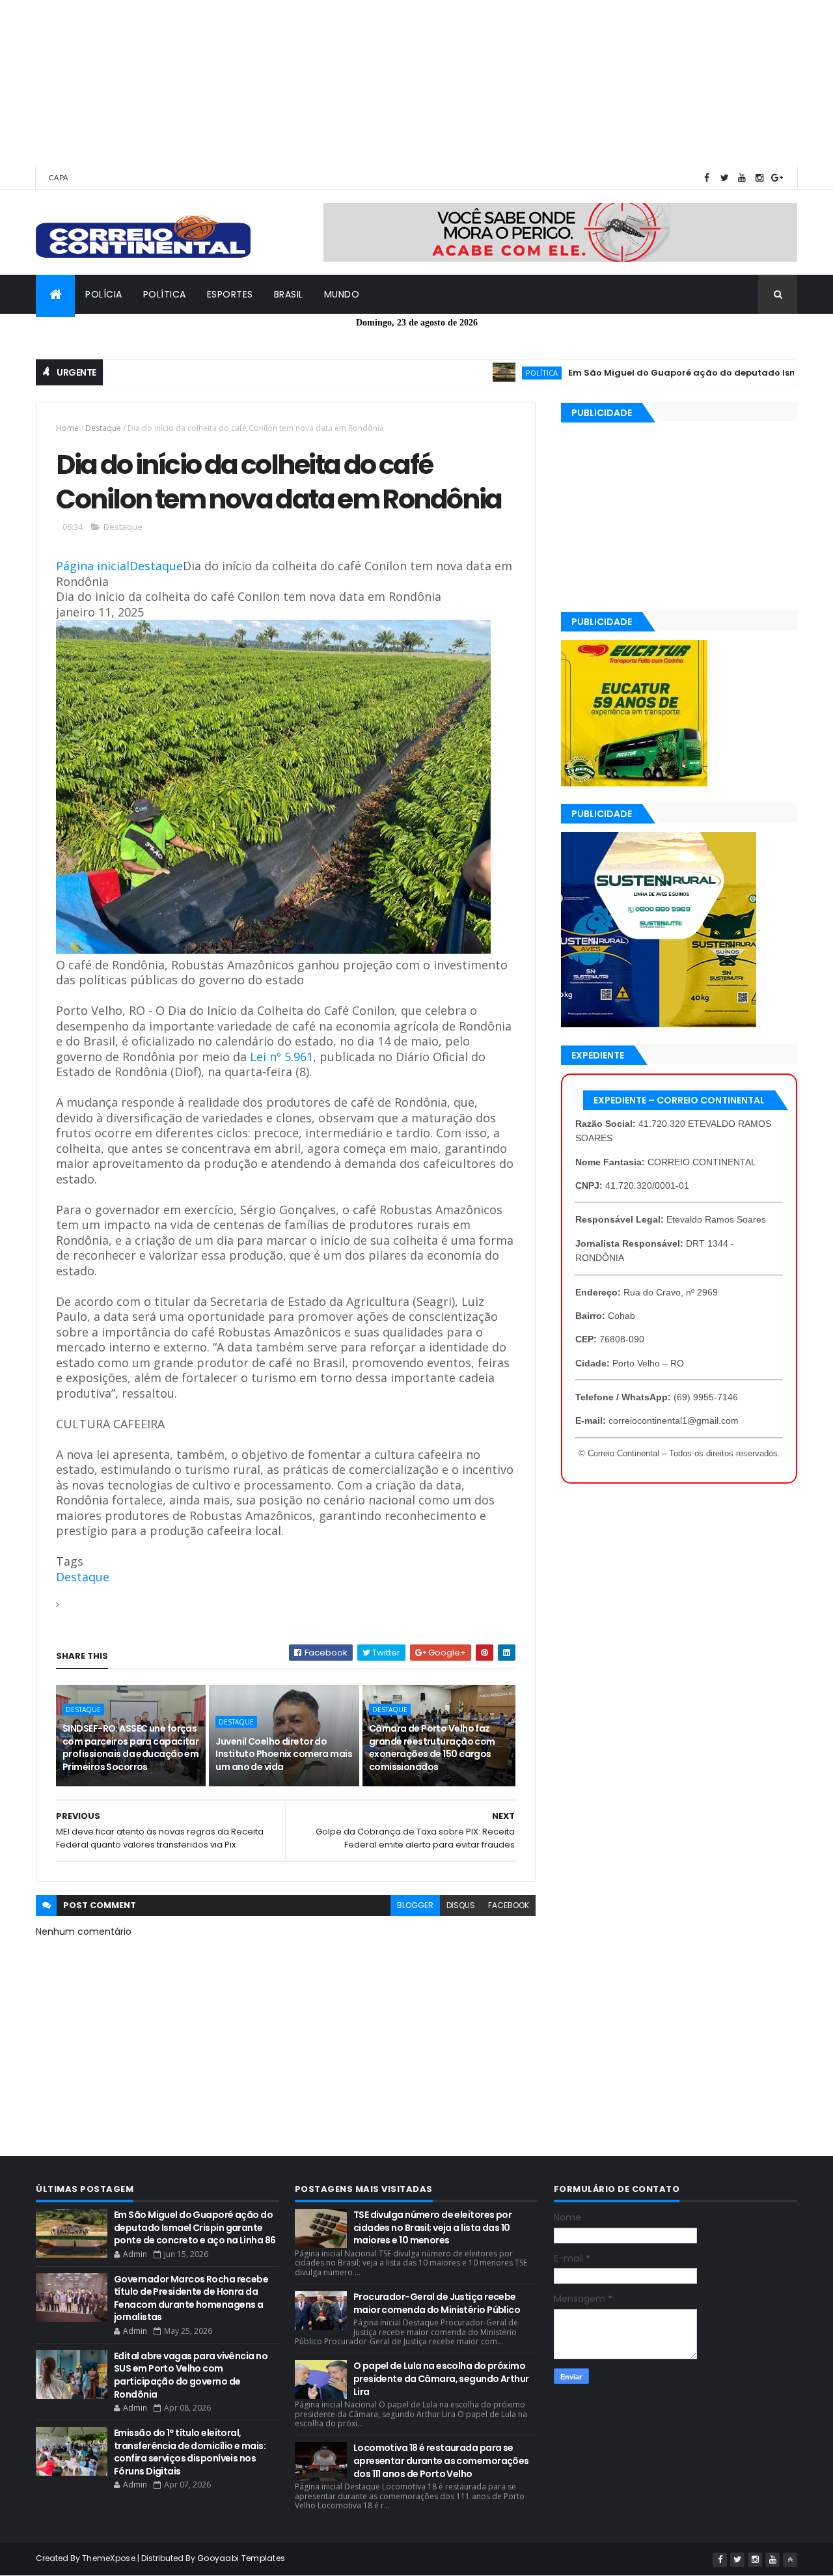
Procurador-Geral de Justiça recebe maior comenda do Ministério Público (437, 2303)
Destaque (103, 428)
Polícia (104, 294)
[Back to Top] (790, 2560)
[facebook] (707, 178)
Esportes (230, 294)
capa (58, 178)
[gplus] (777, 178)
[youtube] (742, 178)
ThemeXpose (109, 2558)
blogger (415, 1905)
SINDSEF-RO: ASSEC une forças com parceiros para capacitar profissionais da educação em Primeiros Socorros (130, 1748)
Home (67, 428)
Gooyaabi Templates (241, 2558)
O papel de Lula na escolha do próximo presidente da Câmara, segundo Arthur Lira (441, 2378)
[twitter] (724, 178)
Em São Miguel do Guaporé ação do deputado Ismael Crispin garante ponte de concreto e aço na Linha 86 (195, 2227)
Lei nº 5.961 (280, 1057)
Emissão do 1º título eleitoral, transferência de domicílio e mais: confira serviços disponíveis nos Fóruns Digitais (190, 2452)
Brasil (289, 294)
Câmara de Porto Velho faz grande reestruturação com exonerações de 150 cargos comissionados (432, 1748)
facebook (509, 1905)
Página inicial (93, 566)
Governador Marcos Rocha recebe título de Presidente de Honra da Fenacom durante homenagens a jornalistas (191, 2298)
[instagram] (759, 178)
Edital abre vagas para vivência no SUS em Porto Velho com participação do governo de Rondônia (191, 2375)
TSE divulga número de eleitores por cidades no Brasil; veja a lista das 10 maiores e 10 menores (432, 2227)
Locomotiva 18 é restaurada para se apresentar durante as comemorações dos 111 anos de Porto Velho (441, 2460)
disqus (461, 1905)
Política (165, 294)
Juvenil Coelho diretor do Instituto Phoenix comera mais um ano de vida (284, 1754)
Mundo (342, 294)
